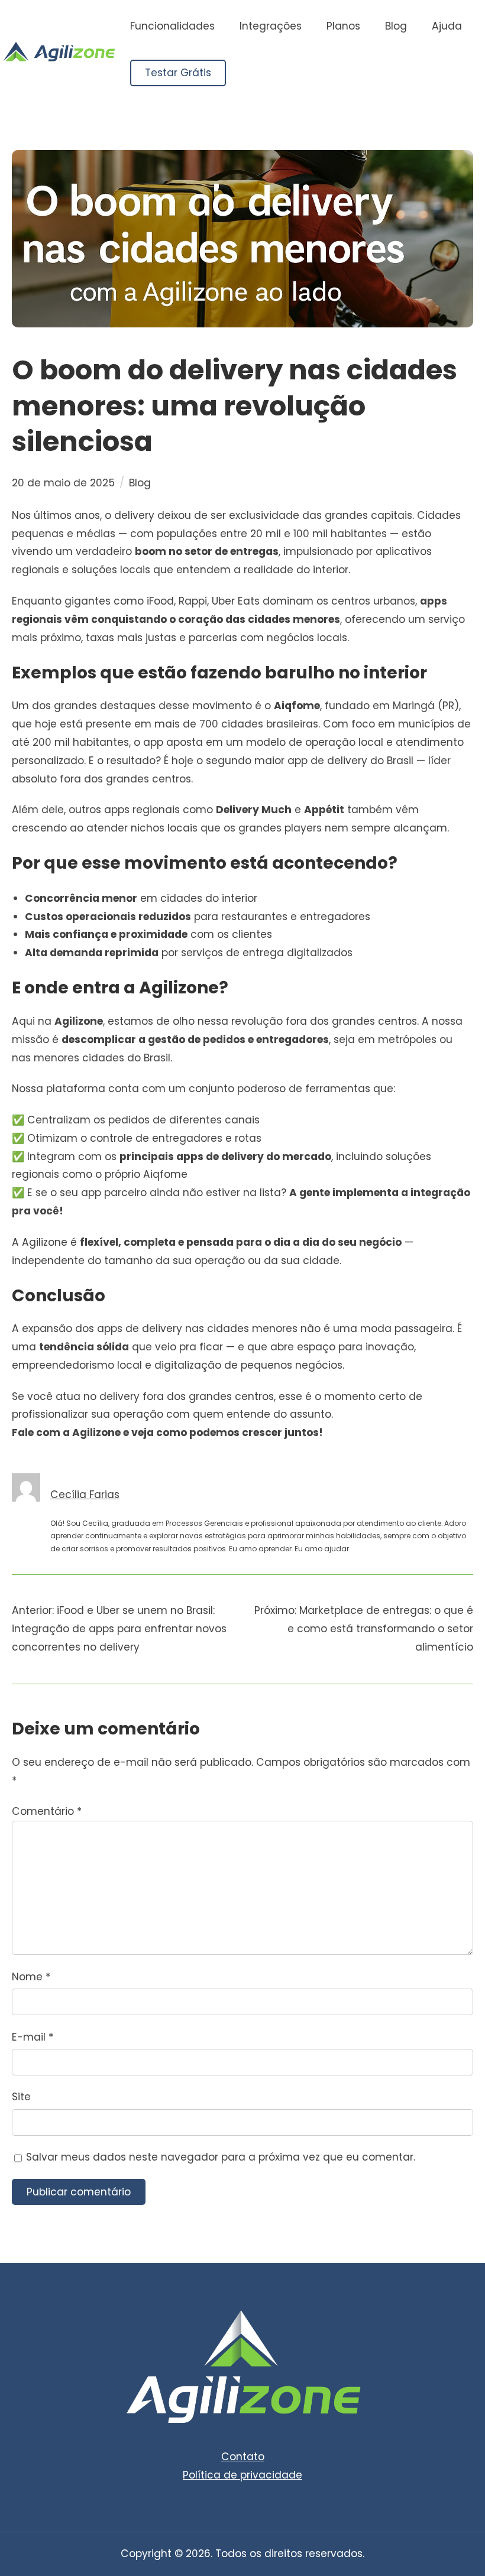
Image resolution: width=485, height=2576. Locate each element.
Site (21, 2097)
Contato (243, 2457)
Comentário (47, 1811)
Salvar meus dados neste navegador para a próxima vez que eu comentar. (221, 2157)
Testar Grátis (178, 73)
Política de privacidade (242, 2475)
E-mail (33, 2037)
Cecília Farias (85, 1495)
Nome (31, 1977)
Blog (140, 483)
